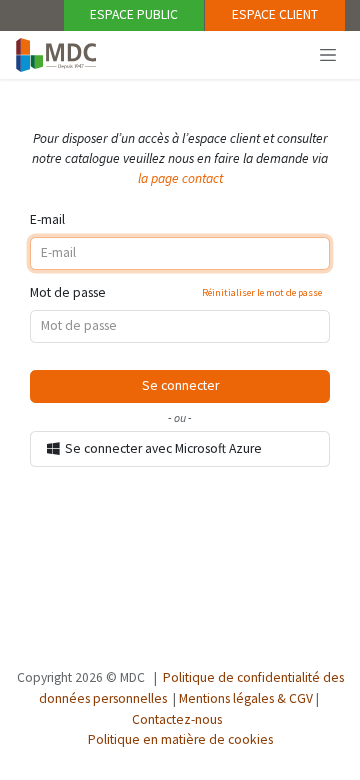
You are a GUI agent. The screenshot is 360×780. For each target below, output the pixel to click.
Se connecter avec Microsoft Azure (162, 448)
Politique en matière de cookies (180, 739)
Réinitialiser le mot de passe (262, 292)
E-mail (47, 219)
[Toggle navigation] (328, 54)
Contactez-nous (177, 719)
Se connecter (180, 385)
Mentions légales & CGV (246, 698)
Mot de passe (176, 292)
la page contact (180, 178)
